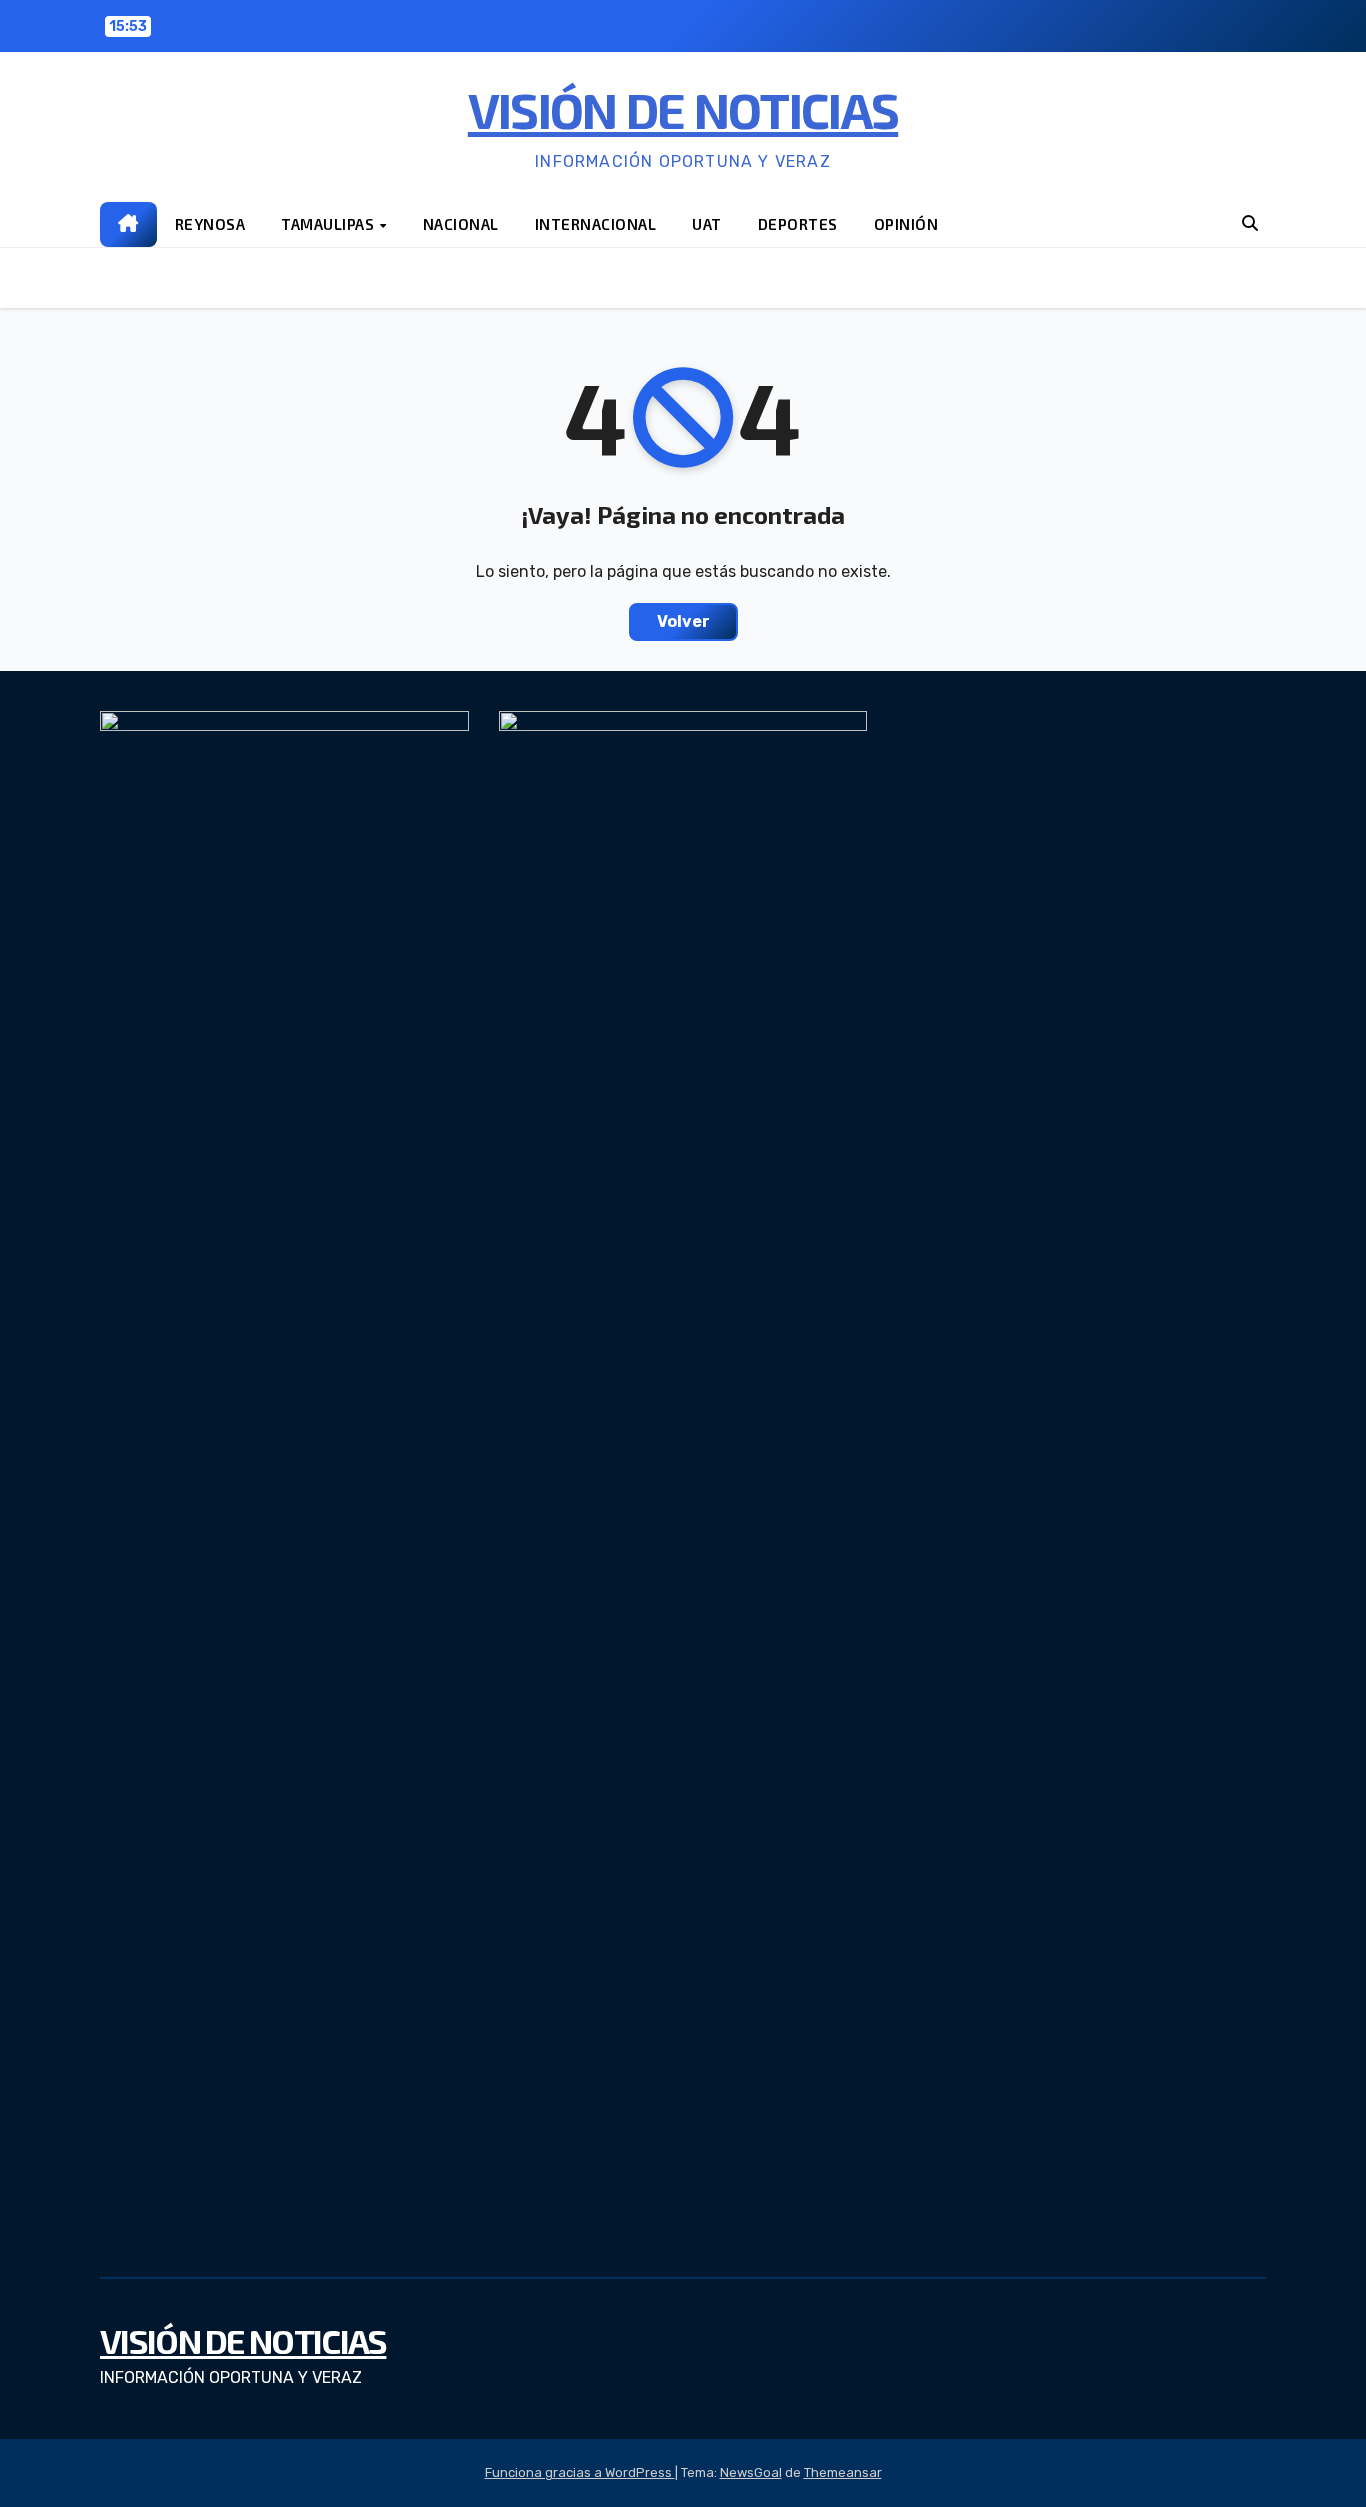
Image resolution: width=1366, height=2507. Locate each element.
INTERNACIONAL (596, 224)
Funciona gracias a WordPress (580, 2472)
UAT (707, 224)
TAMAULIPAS (329, 224)
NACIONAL (461, 224)
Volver (683, 621)
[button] (1250, 223)
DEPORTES (798, 224)
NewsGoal (751, 2472)
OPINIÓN (906, 224)
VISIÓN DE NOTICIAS (683, 109)
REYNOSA (210, 224)
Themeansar (843, 2472)
